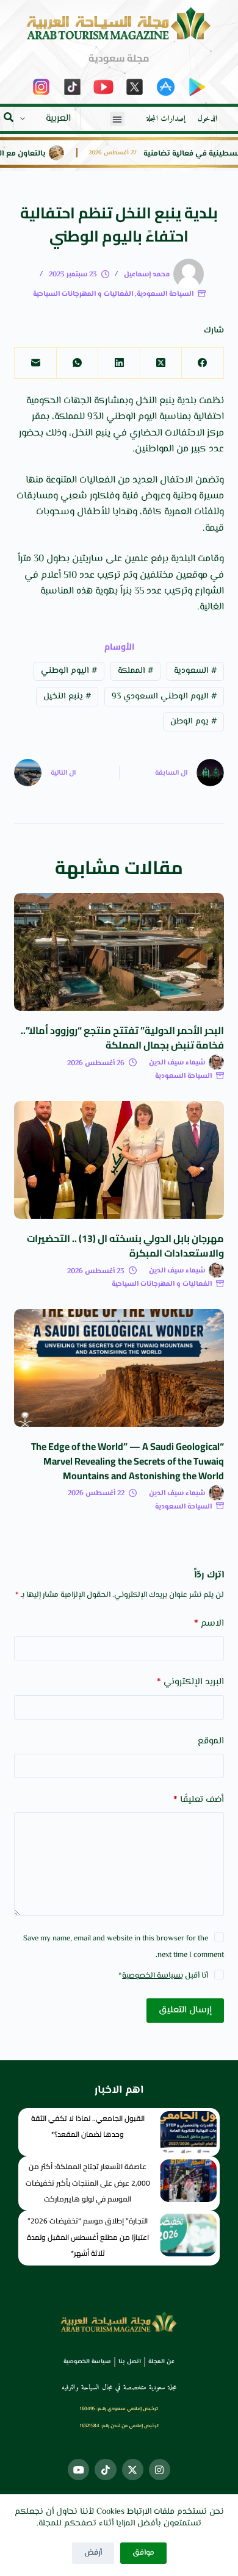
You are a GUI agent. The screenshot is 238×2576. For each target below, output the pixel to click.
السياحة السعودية (165, 294)
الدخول (207, 119)
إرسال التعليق (185, 2010)
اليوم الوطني (69, 671)
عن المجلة (161, 2362)
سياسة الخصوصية (151, 1976)
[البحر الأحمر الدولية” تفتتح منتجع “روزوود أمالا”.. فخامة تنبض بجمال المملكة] (119, 952)
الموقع (211, 1741)
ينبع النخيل (67, 697)
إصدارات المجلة (166, 119)
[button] (117, 119)
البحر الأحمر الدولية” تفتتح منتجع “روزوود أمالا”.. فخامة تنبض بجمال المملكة (122, 1038)
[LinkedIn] (118, 363)
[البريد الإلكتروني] (35, 363)
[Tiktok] (105, 2470)
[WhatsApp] (77, 363)
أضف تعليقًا (198, 1800)
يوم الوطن (193, 722)
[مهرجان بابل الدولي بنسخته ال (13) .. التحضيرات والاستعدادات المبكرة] (119, 1160)
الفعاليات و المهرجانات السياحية (83, 294)
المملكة (135, 671)
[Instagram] (160, 2470)
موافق (143, 2553)
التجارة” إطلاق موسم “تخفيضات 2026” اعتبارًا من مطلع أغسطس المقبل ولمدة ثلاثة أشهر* (88, 2237)
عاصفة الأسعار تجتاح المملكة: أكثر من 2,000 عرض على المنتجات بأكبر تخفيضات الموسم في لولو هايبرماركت (88, 2183)
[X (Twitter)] (160, 363)
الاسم (209, 1623)
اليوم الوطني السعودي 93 (164, 697)
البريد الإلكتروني (190, 1682)
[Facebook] (202, 363)
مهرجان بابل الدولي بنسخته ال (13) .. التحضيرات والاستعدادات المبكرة (125, 1246)
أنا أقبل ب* (163, 1976)
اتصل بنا (130, 2362)
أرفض (93, 2553)
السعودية (195, 671)
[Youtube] (78, 2470)
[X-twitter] (133, 2470)
